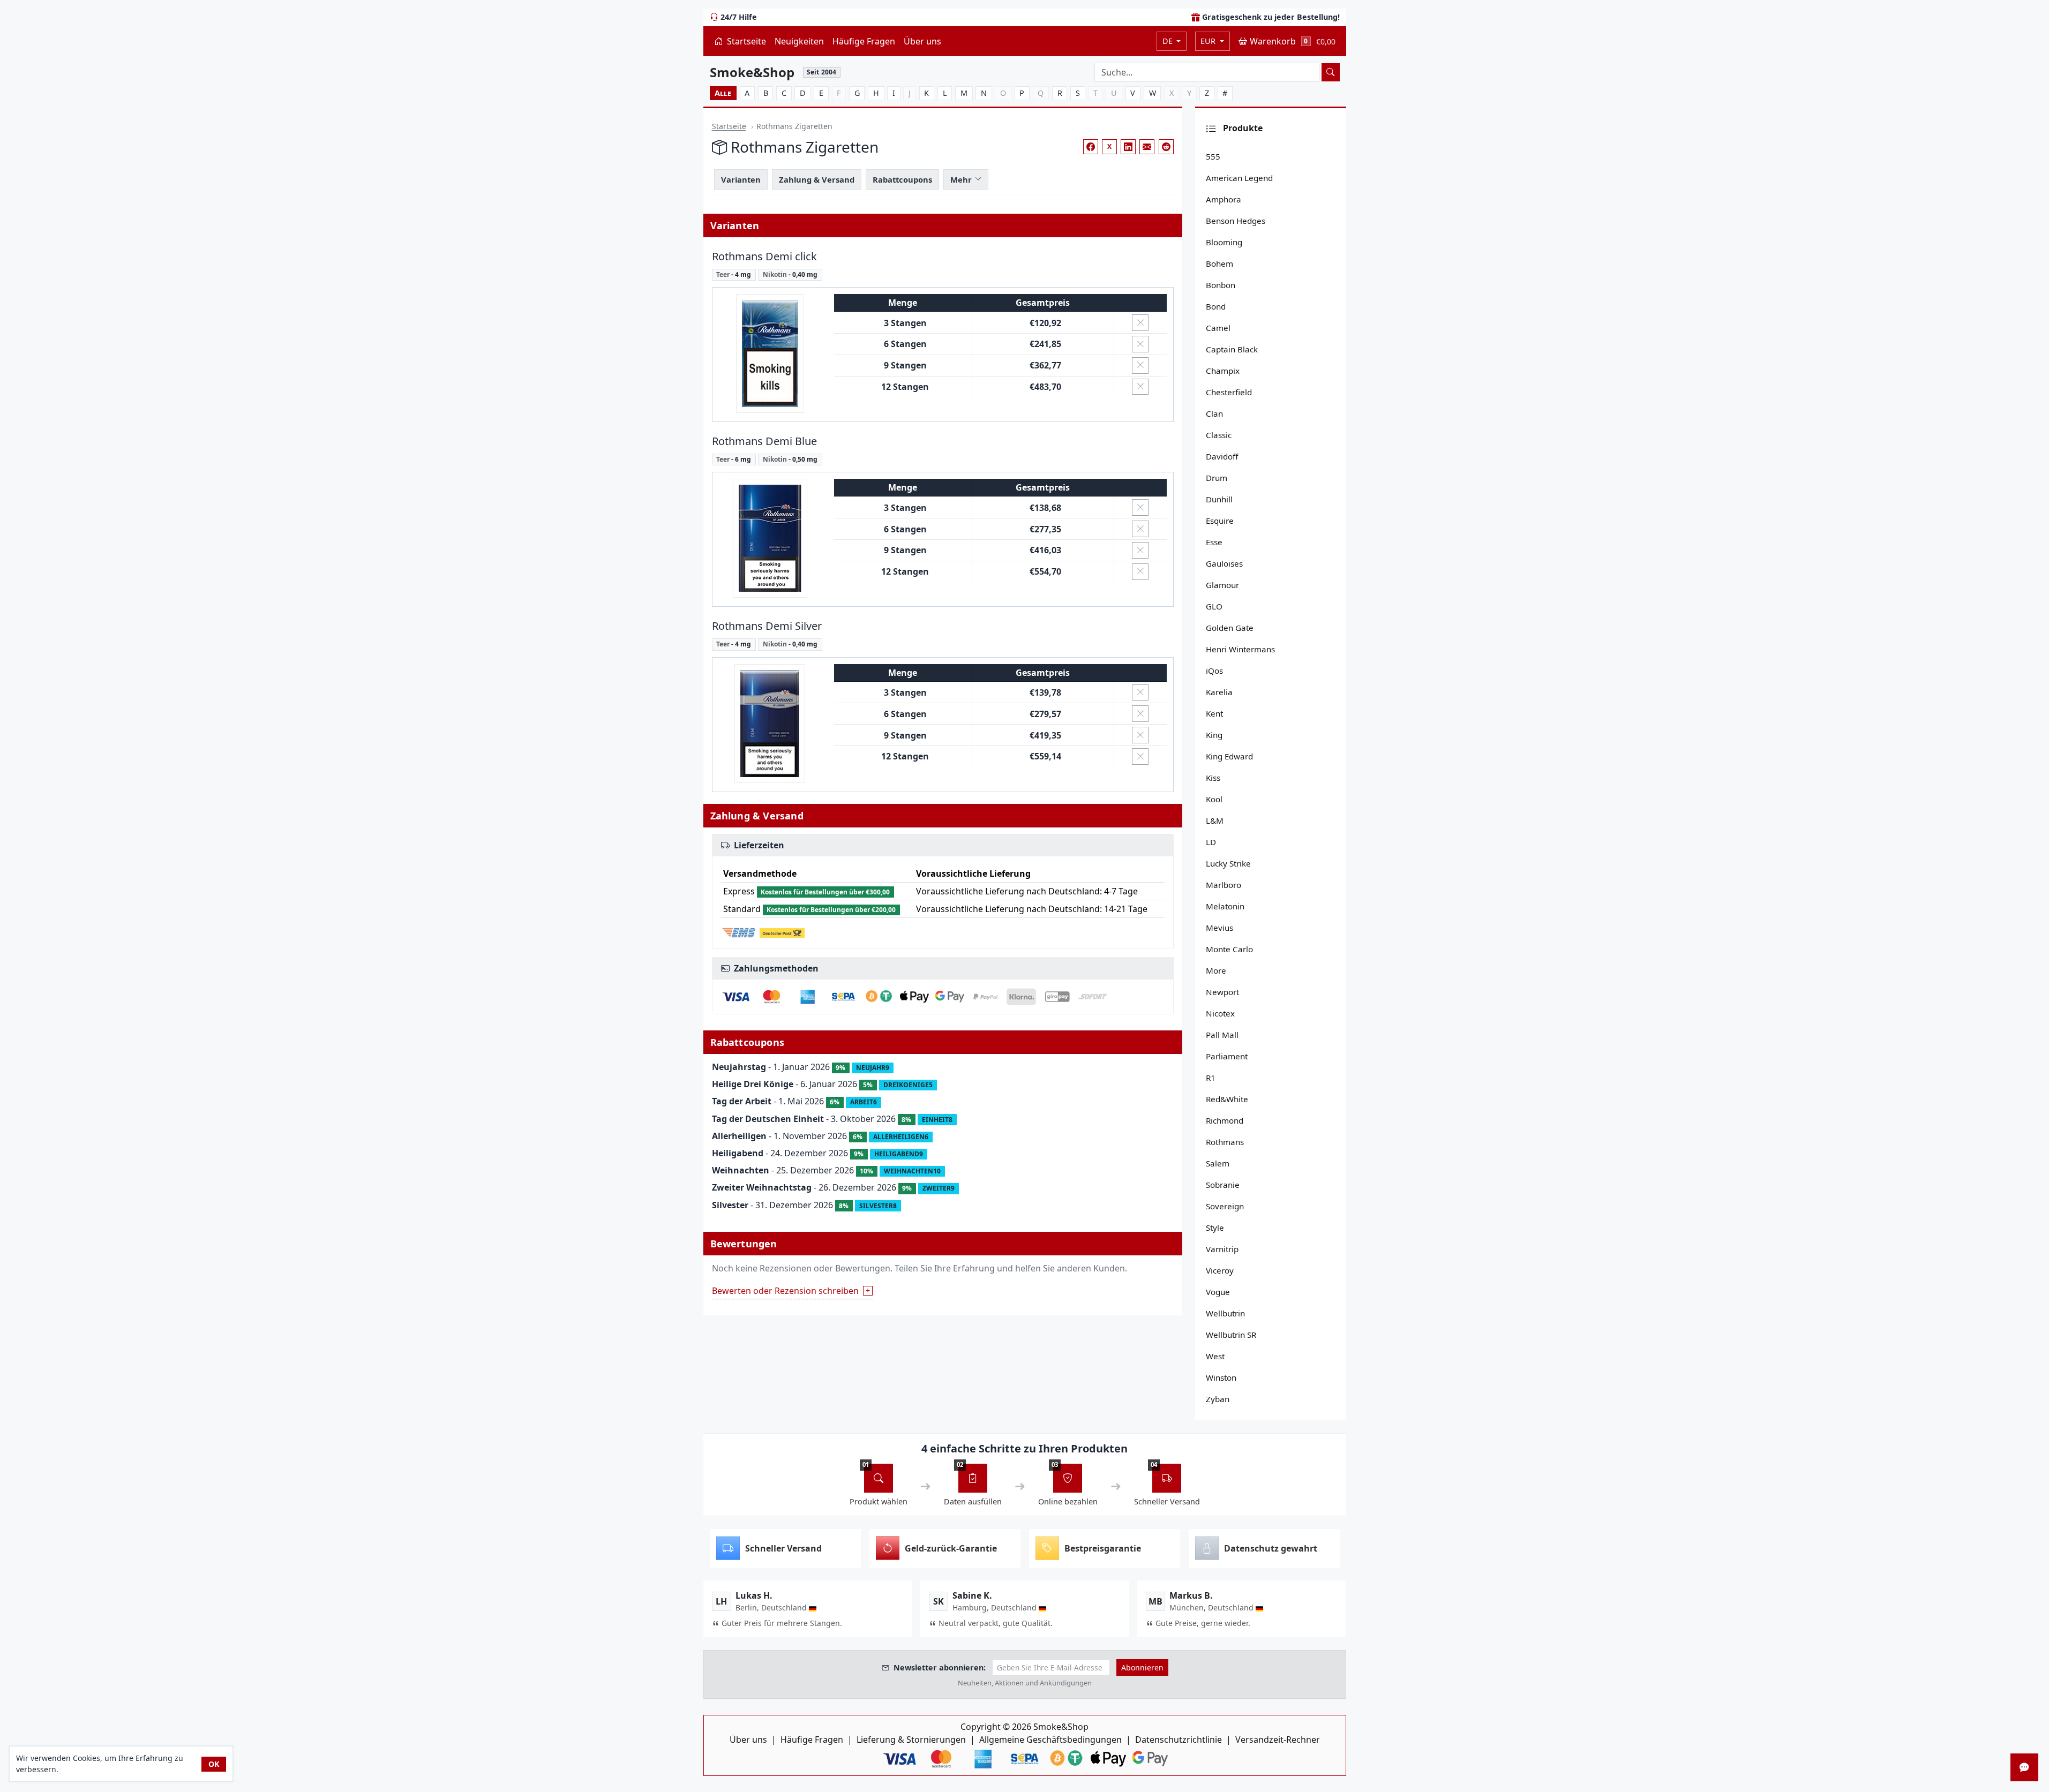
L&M (1215, 820)
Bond (1216, 306)
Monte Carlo (1229, 949)
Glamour (1222, 585)
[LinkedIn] (1128, 147)
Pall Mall (1222, 1035)
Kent (1214, 713)
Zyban (1218, 1399)
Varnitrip (1222, 1249)
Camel (1218, 328)
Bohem (1219, 263)
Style (1215, 1228)
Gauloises (1224, 563)
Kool (1214, 799)
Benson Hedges (1236, 221)
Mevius (1219, 928)
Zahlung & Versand (817, 179)
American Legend (1239, 178)
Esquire (1220, 521)
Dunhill (1219, 499)
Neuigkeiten (799, 41)
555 (1213, 156)
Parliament (1227, 1056)
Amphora (1224, 199)
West (1215, 1356)
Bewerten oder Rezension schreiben (785, 1291)
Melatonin (1225, 906)
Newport (1222, 992)
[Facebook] (1091, 147)
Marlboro (1224, 885)
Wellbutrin (1225, 1313)
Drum (1217, 478)
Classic (1219, 435)
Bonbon (1221, 285)
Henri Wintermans (1240, 649)
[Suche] (1331, 72)
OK (214, 1764)
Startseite (745, 41)
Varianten (741, 179)
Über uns (922, 41)
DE (1169, 41)
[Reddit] (1166, 147)
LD (1211, 842)
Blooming (1224, 242)
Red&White (1227, 1099)
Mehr (961, 179)
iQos (1214, 671)
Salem (1218, 1163)
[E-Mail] (1147, 147)
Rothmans (1225, 1142)
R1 (1211, 1078)
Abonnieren (1142, 1667)
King (1214, 735)
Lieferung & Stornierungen (911, 1740)
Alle (723, 93)
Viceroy (1220, 1270)
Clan (1214, 413)
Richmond (1225, 1120)
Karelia (1219, 692)
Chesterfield (1229, 392)
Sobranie (1223, 1185)
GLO (1214, 606)
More (1216, 970)
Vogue (1218, 1292)
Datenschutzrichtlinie (1179, 1740)
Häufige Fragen (864, 41)
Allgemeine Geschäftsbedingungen (1050, 1740)
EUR (1209, 41)
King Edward (1229, 756)
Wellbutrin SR (1231, 1335)
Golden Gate (1230, 628)
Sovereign (1225, 1206)
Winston (1221, 1377)
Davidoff (1222, 456)
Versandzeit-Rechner (1278, 1740)
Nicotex (1220, 1013)
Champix (1223, 371)
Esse (1214, 542)
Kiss (1213, 778)
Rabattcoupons (902, 179)
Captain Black (1232, 349)
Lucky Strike (1228, 863)
